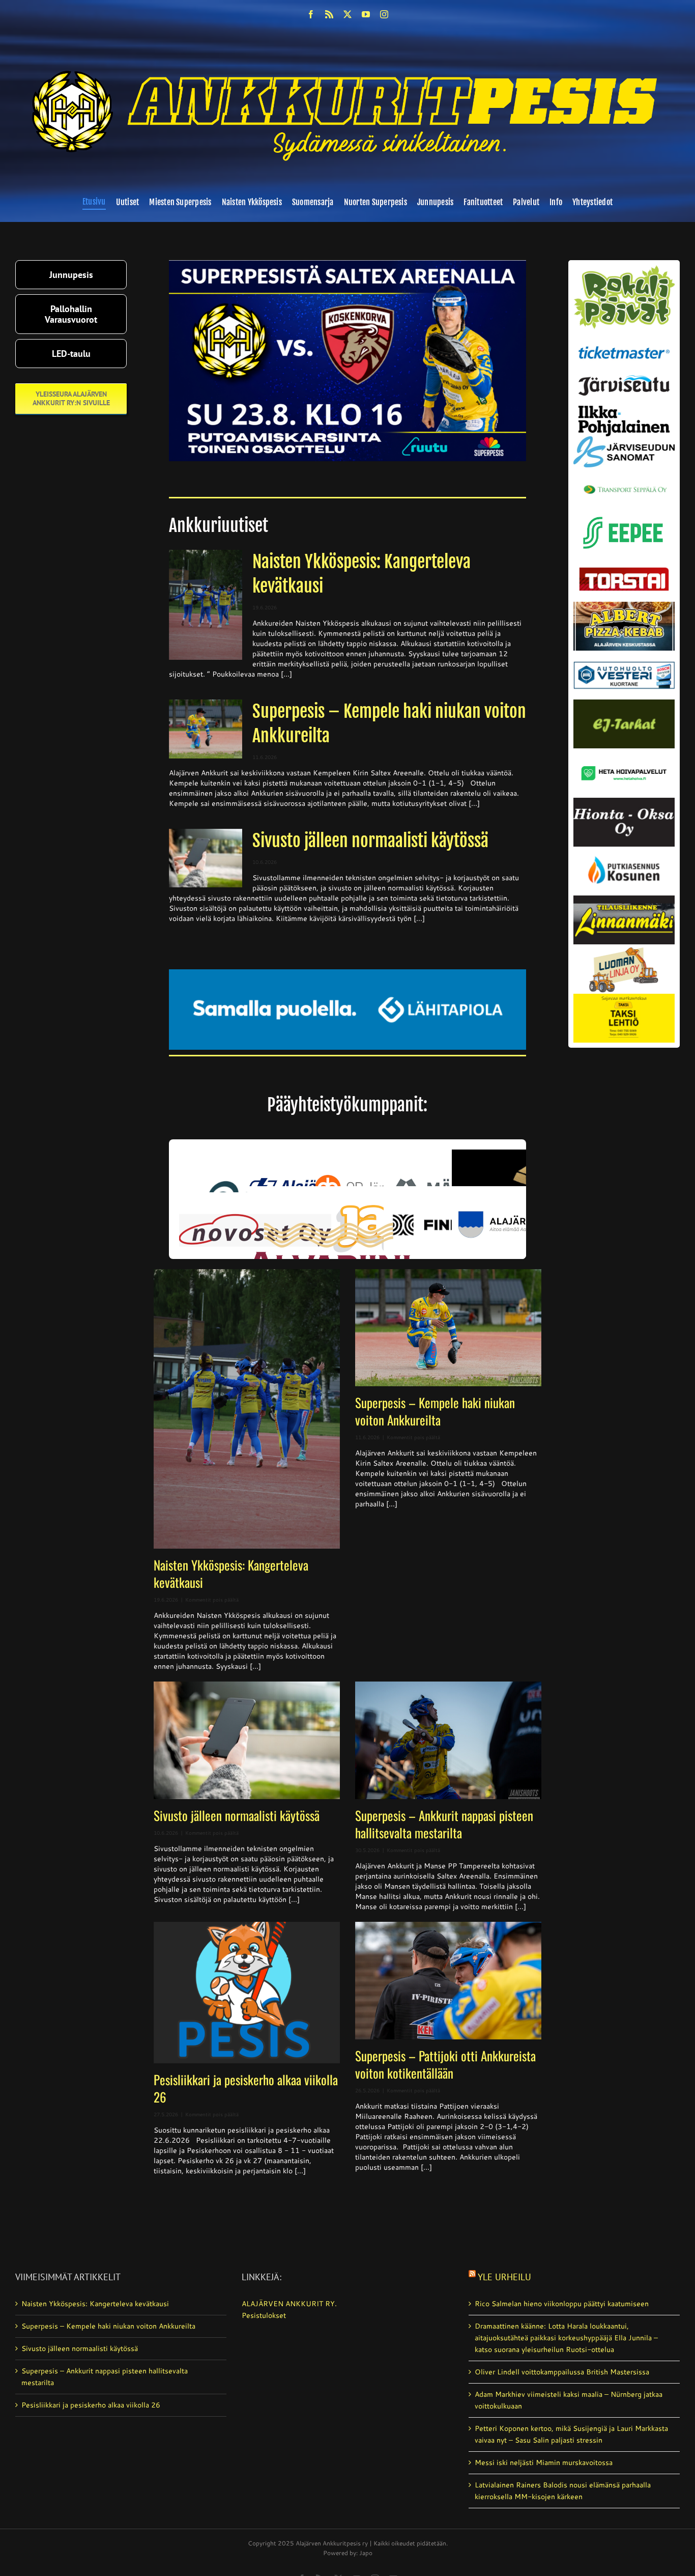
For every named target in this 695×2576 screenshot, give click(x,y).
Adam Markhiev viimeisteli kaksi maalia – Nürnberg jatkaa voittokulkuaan (569, 2400)
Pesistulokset (264, 2315)
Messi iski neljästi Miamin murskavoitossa (544, 2462)
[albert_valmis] (624, 605)
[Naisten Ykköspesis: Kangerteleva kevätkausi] (206, 605)
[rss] (329, 14)
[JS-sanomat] (624, 440)
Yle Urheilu (504, 2277)
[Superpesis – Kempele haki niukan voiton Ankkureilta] (206, 729)
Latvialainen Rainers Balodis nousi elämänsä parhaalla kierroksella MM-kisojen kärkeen (563, 2491)
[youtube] (366, 14)
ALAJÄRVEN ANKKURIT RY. (289, 2304)
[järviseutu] (624, 379)
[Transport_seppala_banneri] (624, 481)
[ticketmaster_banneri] (624, 344)
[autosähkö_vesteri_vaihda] (624, 654)
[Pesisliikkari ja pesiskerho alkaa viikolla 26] (247, 1993)
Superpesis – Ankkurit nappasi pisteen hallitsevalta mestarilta (444, 1824)
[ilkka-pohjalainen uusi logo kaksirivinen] (624, 409)
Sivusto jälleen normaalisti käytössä (370, 841)
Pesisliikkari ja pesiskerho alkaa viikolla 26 (246, 2088)
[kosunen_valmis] (624, 850)
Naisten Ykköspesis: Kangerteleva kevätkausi (231, 1573)
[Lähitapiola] (348, 973)
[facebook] (311, 14)
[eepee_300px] (624, 514)
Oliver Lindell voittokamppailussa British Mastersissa (562, 2372)
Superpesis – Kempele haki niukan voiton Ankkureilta (435, 1411)
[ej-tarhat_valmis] (624, 703)
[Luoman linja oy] (624, 948)
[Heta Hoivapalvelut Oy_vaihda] (624, 752)
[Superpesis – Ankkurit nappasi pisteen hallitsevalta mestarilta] (448, 1740)
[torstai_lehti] (624, 570)
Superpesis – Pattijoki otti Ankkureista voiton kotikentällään (445, 2064)
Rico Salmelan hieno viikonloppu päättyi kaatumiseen (562, 2304)
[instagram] (384, 14)
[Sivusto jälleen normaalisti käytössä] (206, 858)
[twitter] (347, 14)
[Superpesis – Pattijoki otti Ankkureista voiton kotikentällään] (448, 1981)
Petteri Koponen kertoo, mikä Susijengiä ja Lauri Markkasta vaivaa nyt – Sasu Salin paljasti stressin (571, 2434)
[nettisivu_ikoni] (624, 269)
